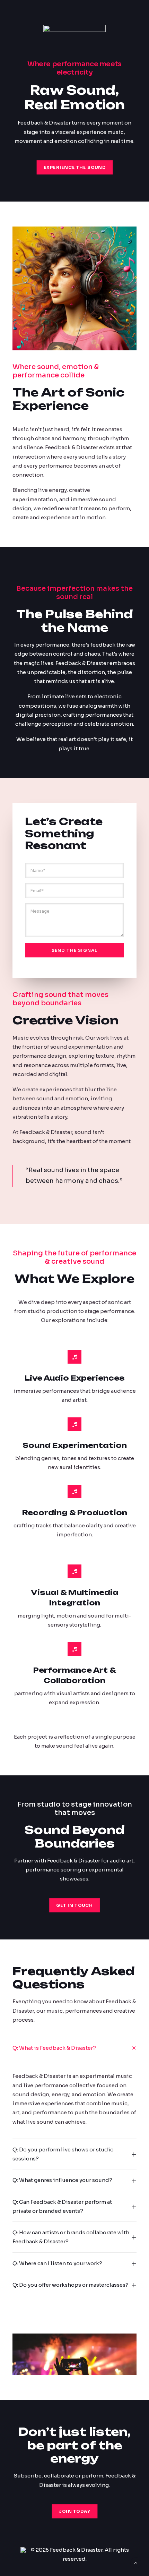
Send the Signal (75, 950)
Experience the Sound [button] (74, 167)
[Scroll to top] (136, 2562)
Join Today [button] (74, 2511)
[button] (74, 2365)
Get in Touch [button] (74, 1905)
